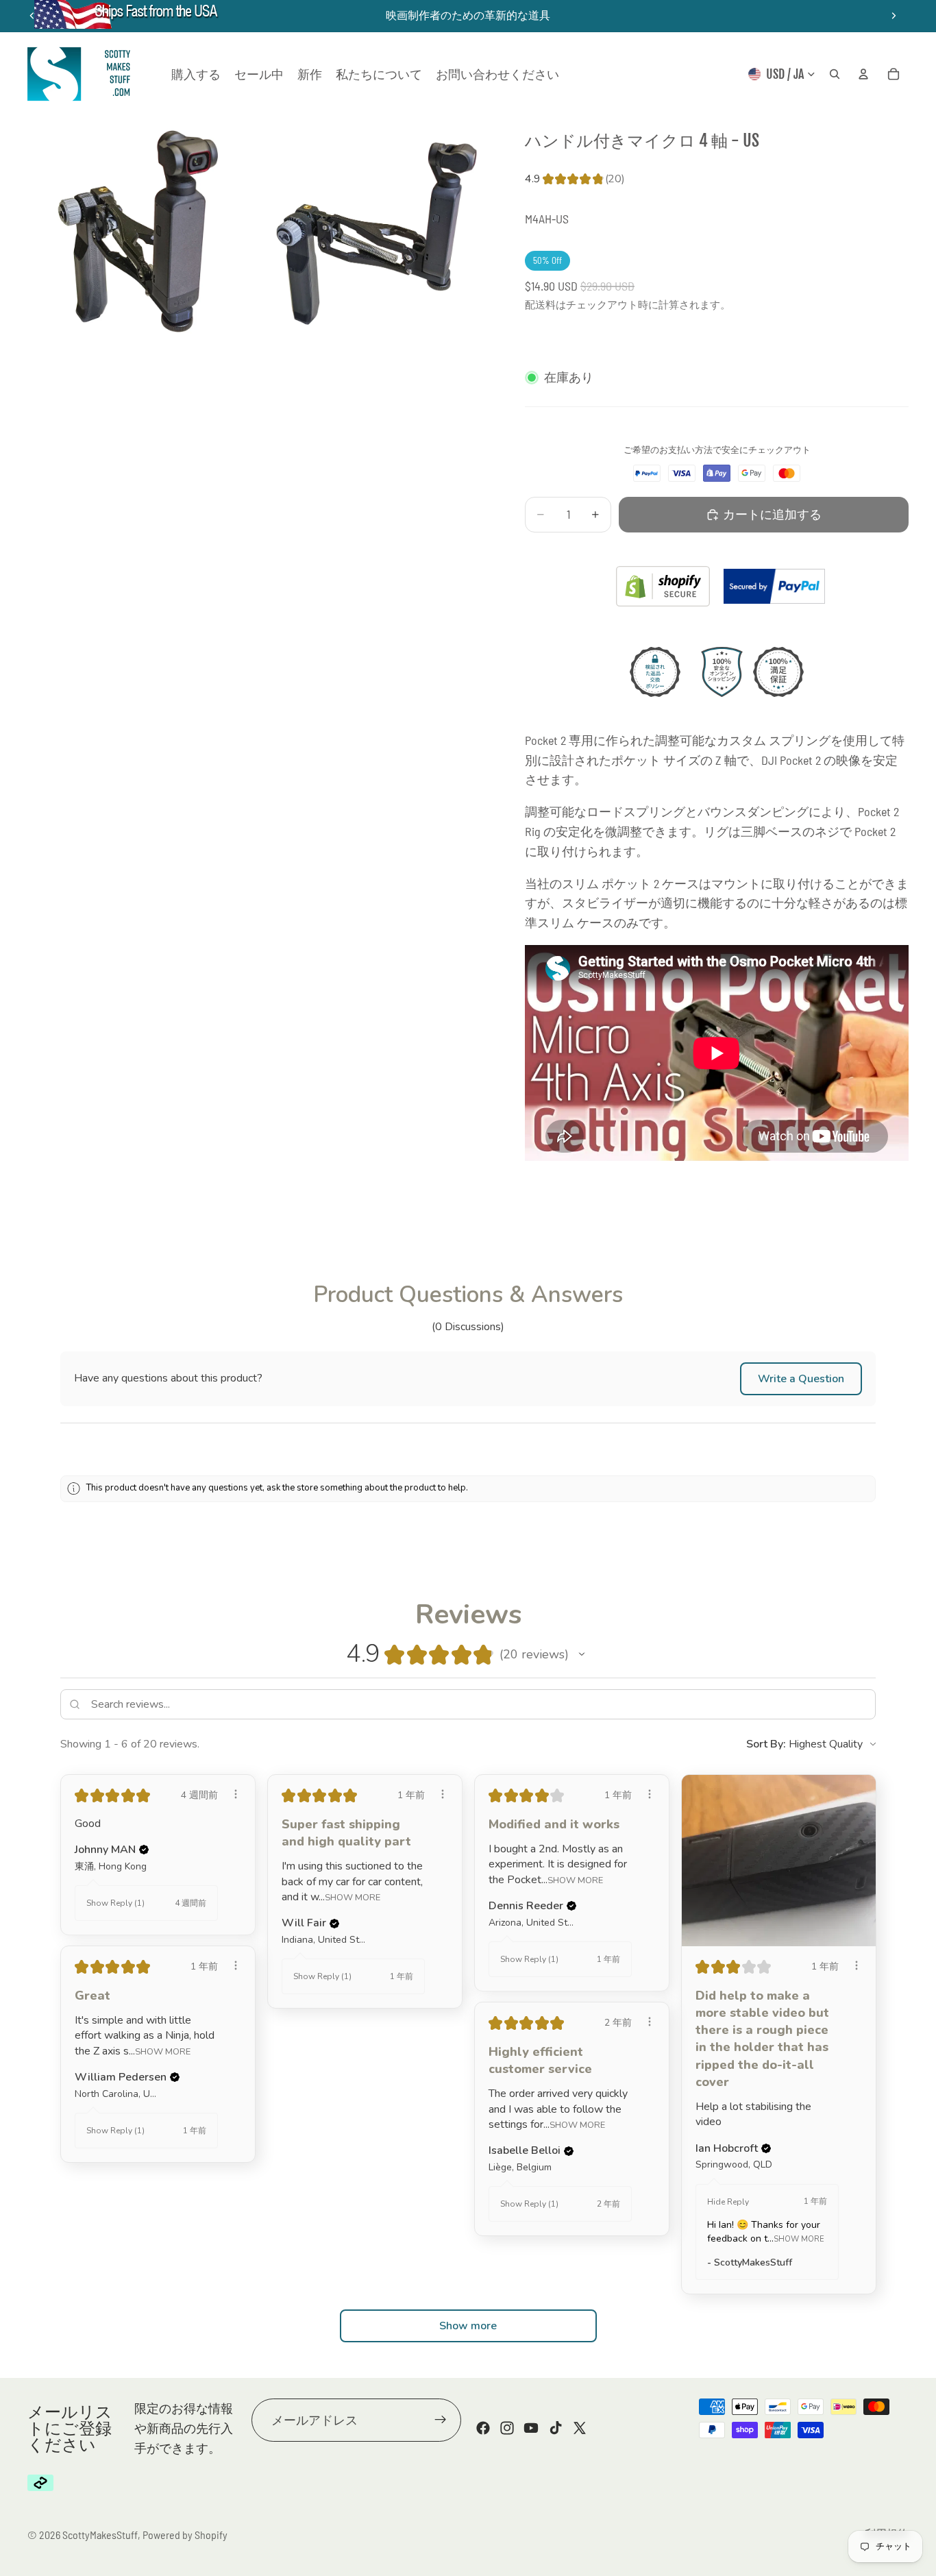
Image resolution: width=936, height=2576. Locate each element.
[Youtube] (531, 2429)
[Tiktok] (556, 2429)
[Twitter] (580, 2429)
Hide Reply (728, 2202)
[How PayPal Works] (774, 586)
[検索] (835, 74)
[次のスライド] (894, 16)
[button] (801, 1379)
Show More (353, 1897)
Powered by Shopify (185, 2535)
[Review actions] (236, 1794)
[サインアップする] (441, 2420)
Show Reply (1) (115, 1903)
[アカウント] (863, 74)
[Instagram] (507, 2429)
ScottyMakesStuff (100, 2535)
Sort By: (766, 1744)
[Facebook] (483, 2429)
